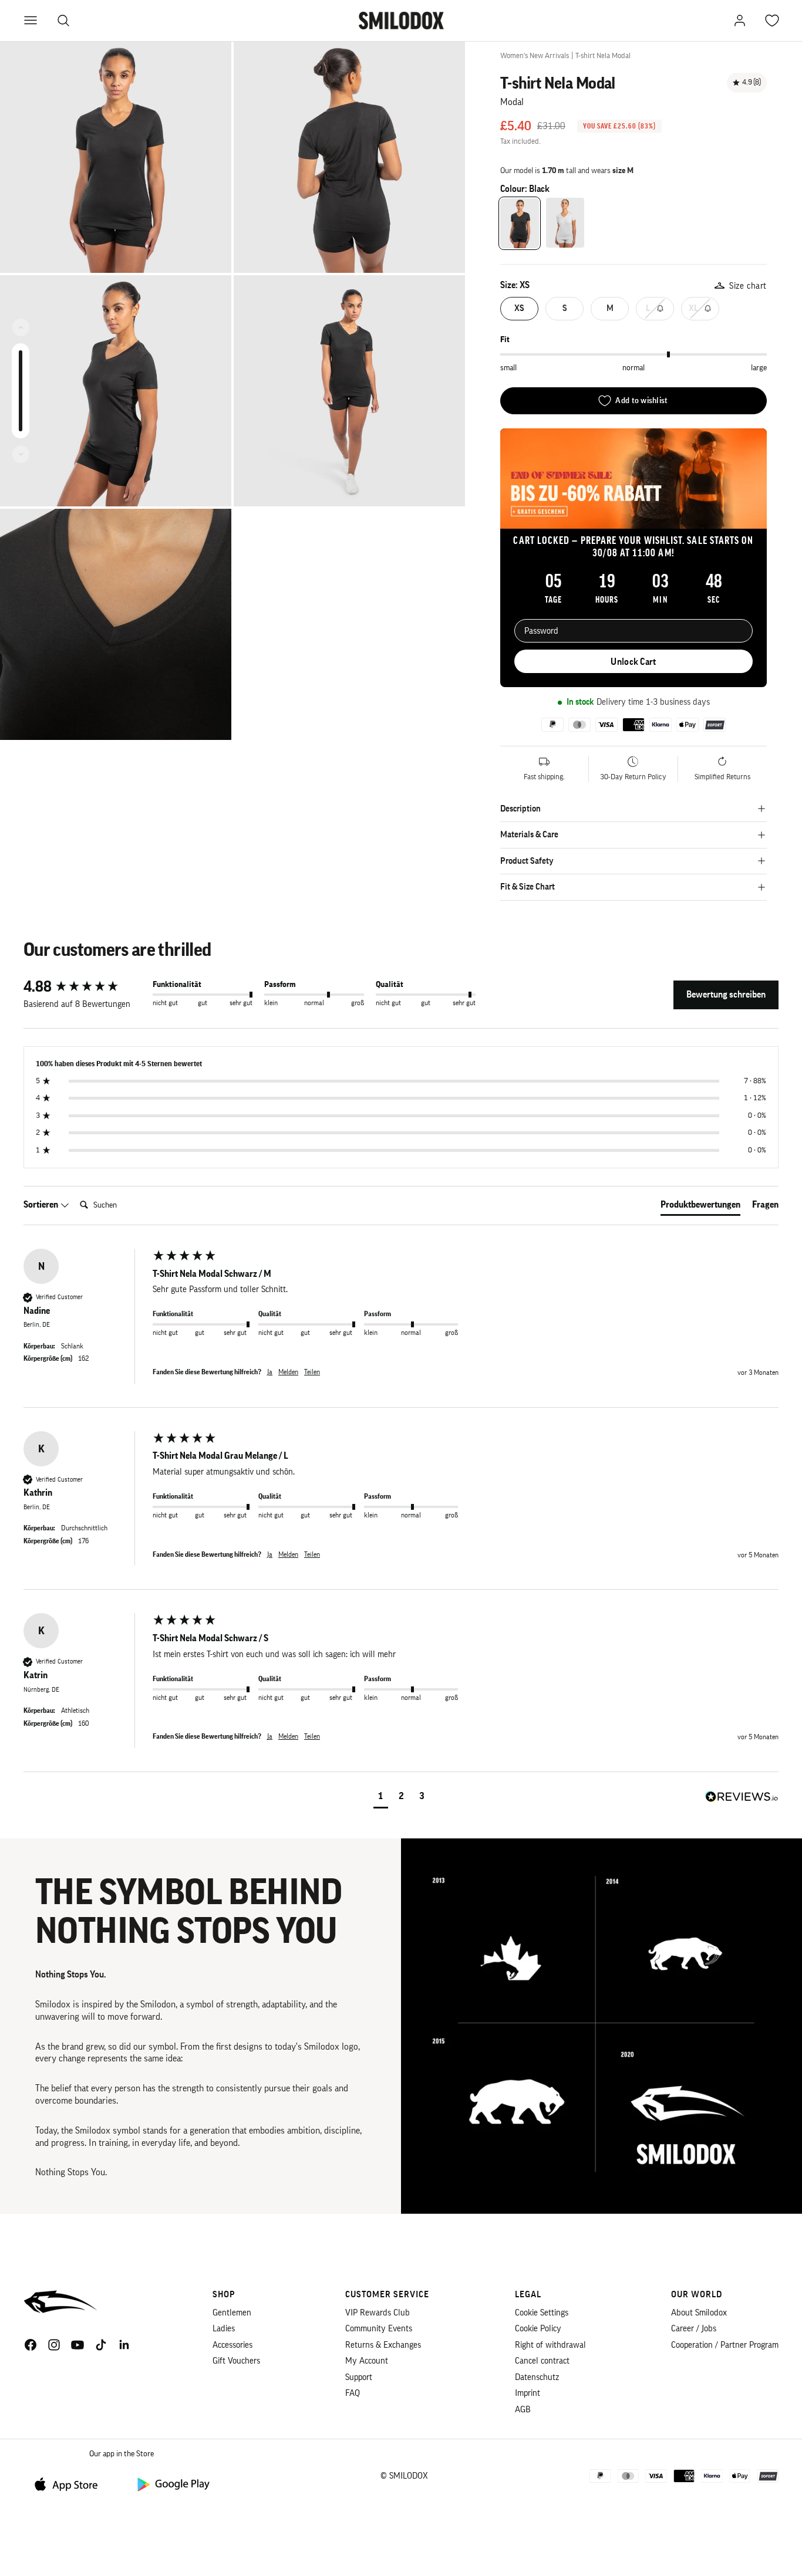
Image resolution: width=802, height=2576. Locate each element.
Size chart (748, 286)
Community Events (379, 2329)
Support (359, 2377)
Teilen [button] (312, 1372)
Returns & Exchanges (383, 2345)
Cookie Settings (542, 2313)
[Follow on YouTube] (77, 2345)
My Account (367, 2361)
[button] (381, 1798)
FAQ (353, 2393)
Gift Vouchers (236, 2361)
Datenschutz (537, 2377)
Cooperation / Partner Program (725, 2345)
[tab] (700, 1207)
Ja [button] (270, 1372)
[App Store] (70, 2484)
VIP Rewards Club (378, 2313)
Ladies (224, 2329)
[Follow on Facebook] (31, 2345)
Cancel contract (542, 2361)
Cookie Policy (538, 2329)
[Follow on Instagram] (54, 2345)
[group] (85, 987)
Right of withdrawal (550, 2345)
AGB (523, 2410)
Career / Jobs (694, 2329)
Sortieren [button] (42, 1205)
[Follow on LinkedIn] (124, 2345)
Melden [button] (288, 1372)
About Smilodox (699, 2313)
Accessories (232, 2345)
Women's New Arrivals (535, 55)
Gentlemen (232, 2313)
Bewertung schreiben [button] (726, 995)
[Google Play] (173, 2484)
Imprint (528, 2393)
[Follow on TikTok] (101, 2345)
